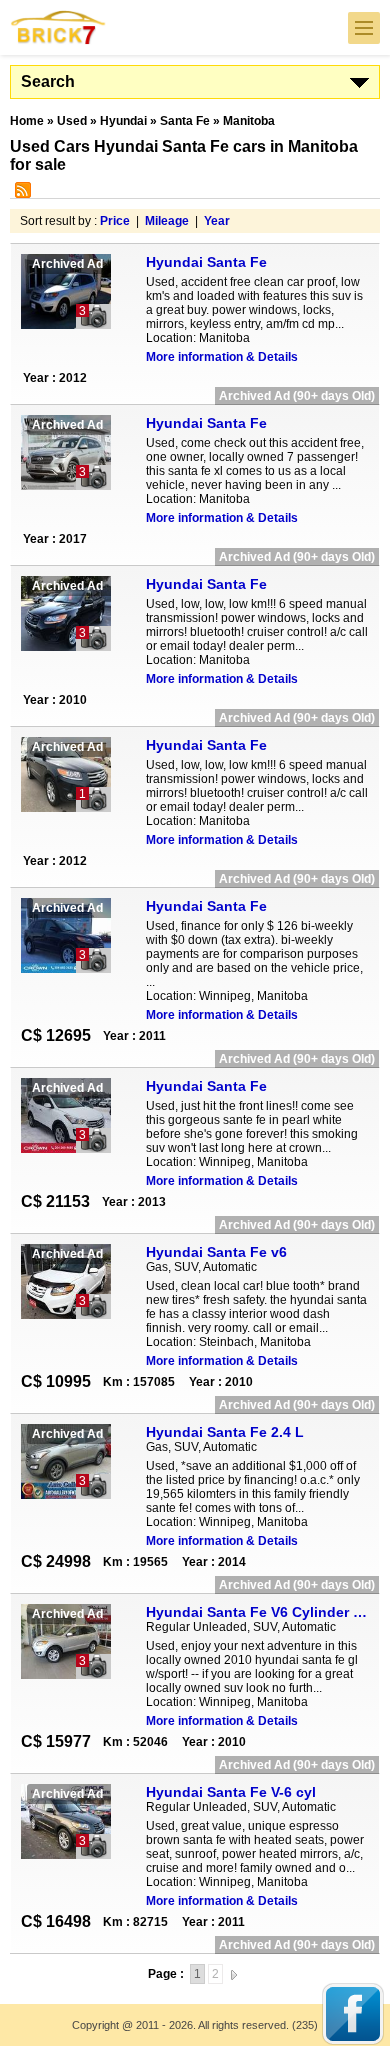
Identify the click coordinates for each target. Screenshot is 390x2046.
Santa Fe (185, 121)
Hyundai (123, 121)
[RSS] (20, 194)
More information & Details (222, 357)
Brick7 (59, 27)
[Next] (234, 1974)
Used (72, 121)
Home (27, 121)
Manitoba (249, 121)
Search (48, 81)
